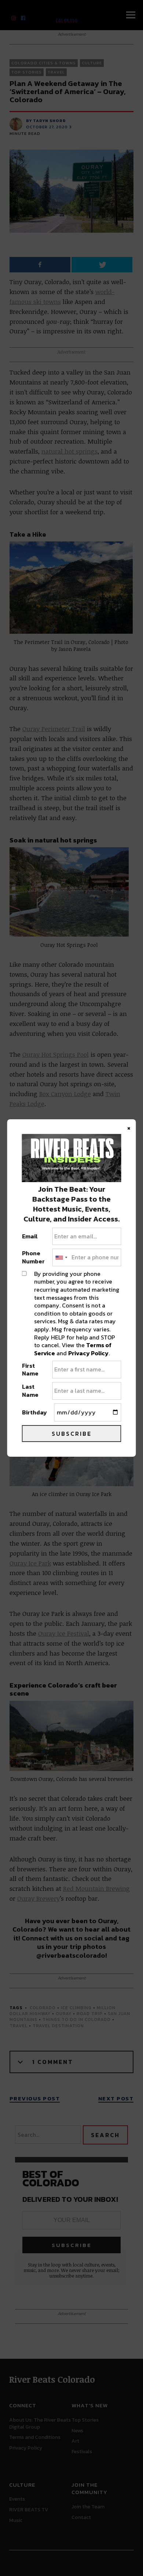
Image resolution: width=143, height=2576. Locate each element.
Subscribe (72, 1434)
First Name (30, 1370)
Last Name (30, 1391)
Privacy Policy (88, 1353)
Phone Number (33, 1257)
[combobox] (61, 1257)
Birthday (34, 1413)
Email (30, 1237)
